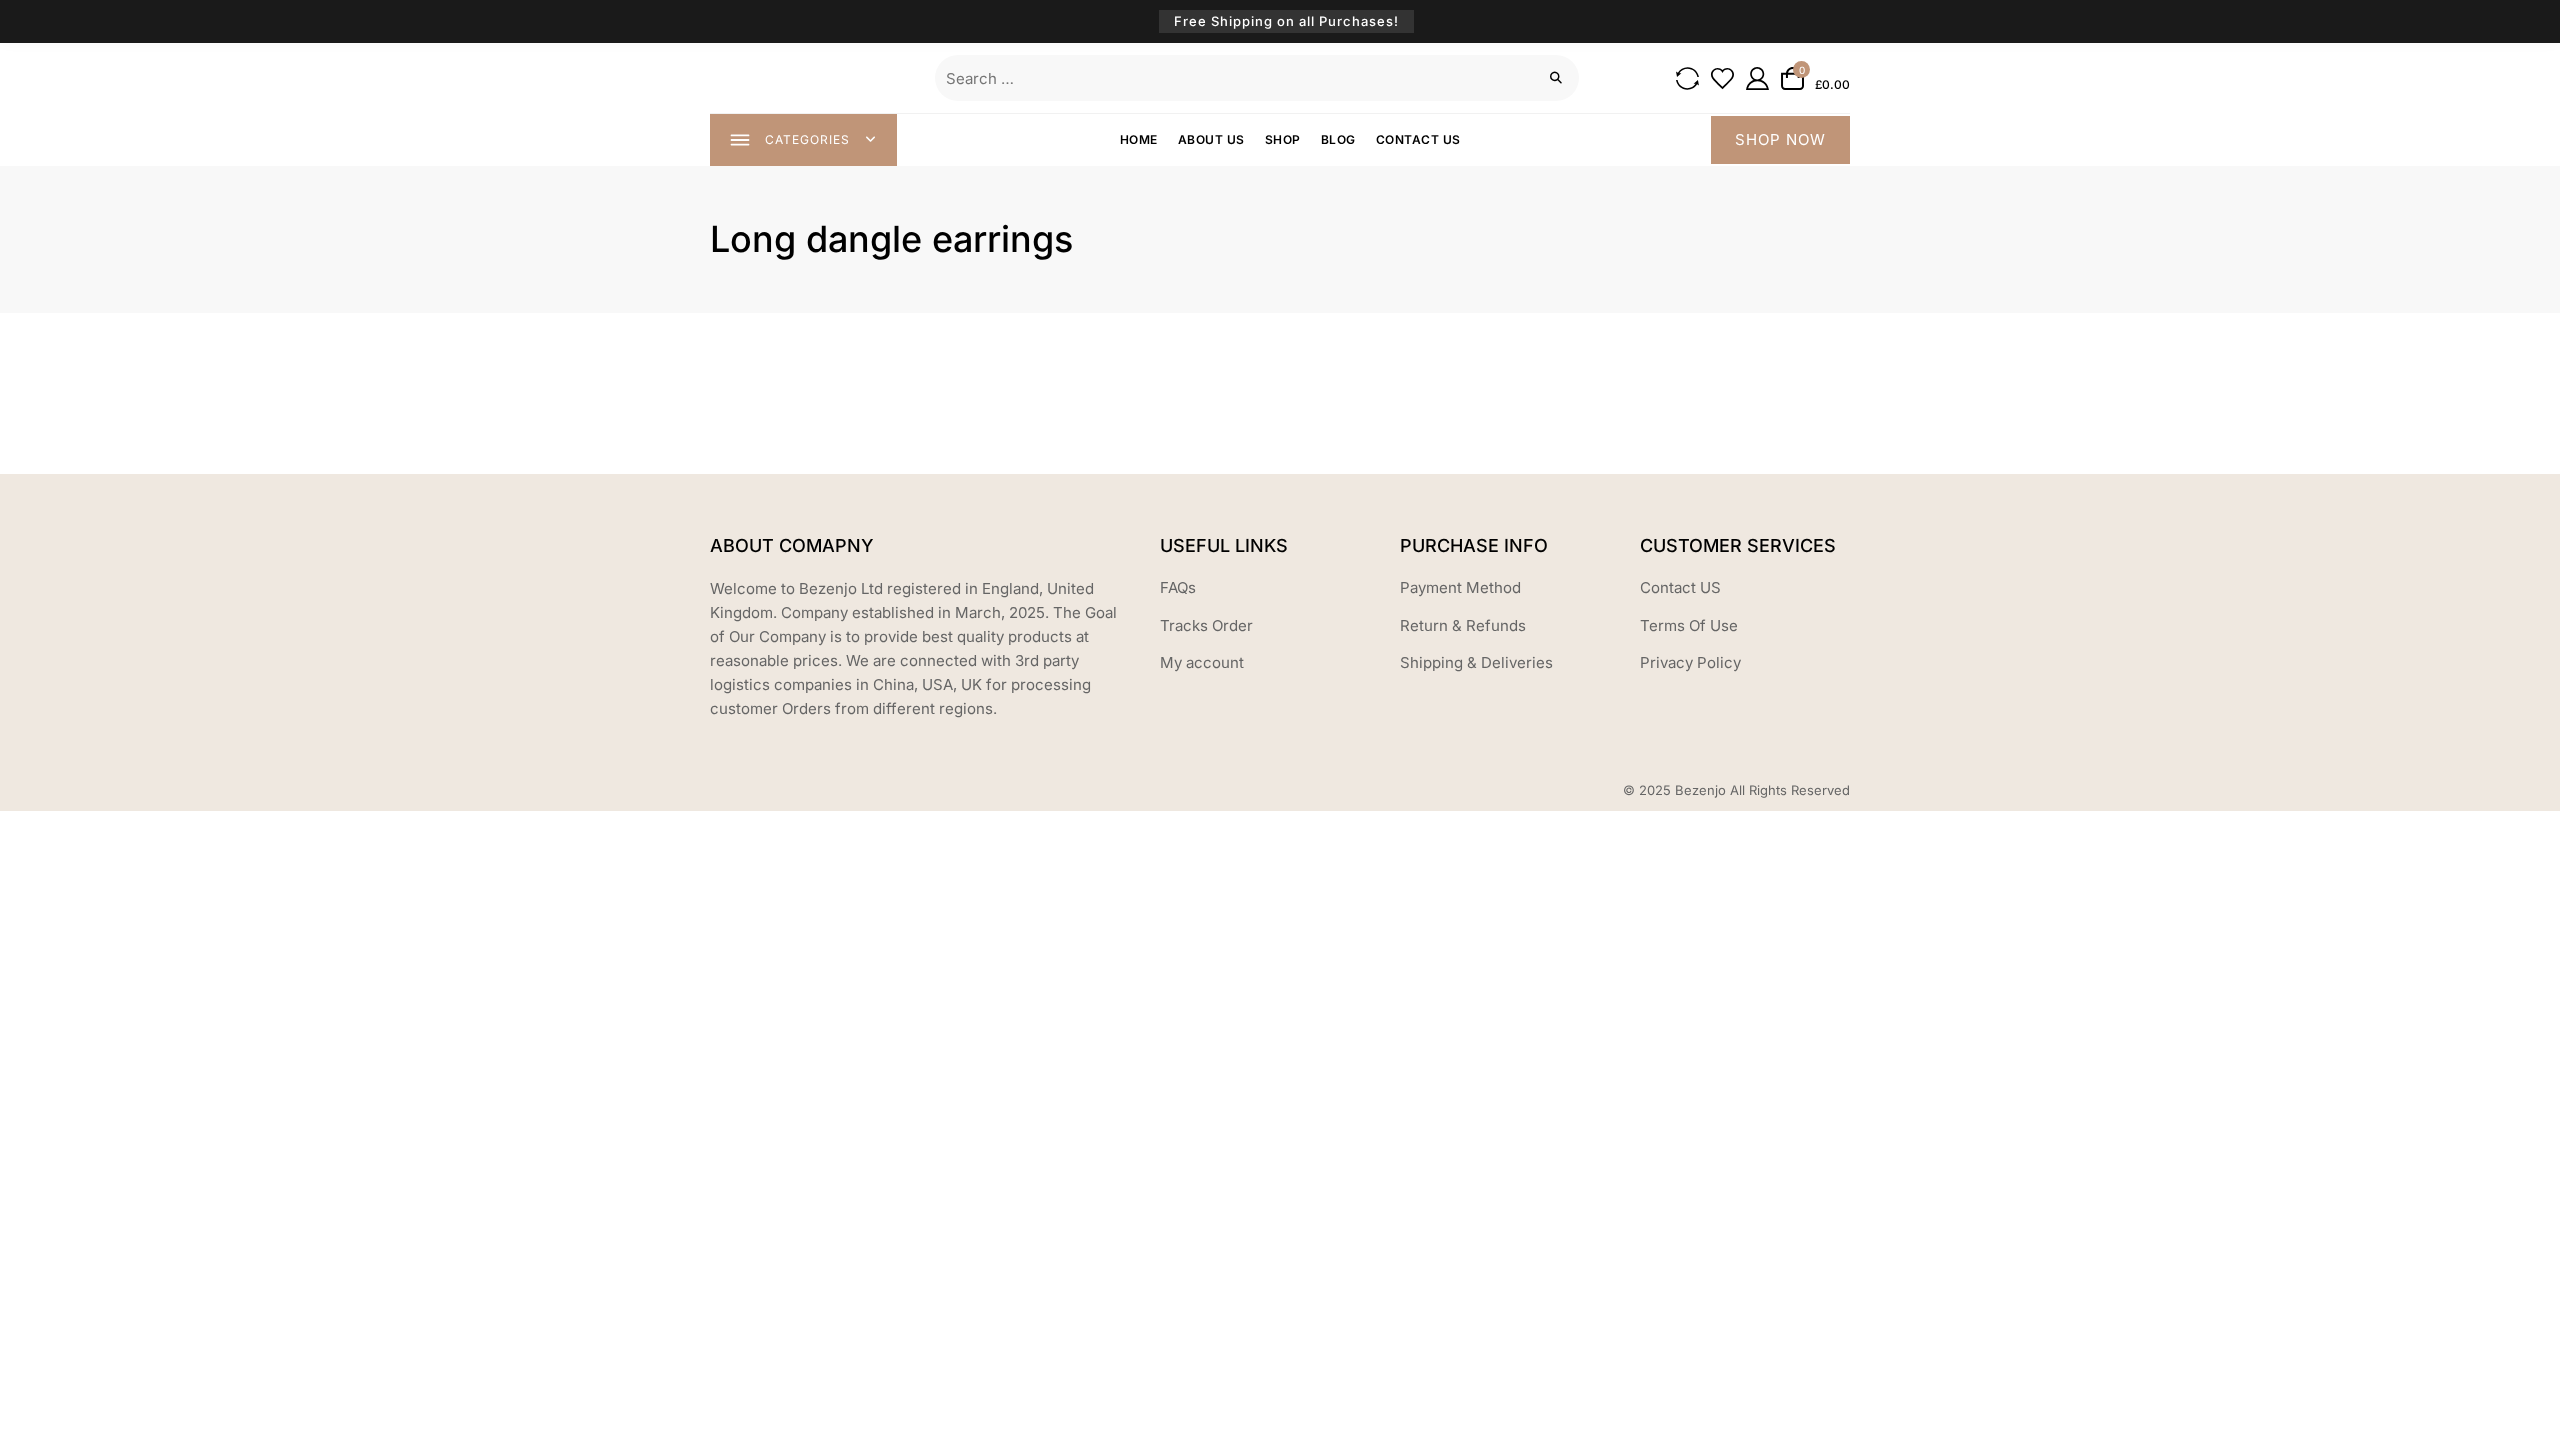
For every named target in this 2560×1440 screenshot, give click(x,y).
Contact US (1680, 587)
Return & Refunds (1463, 625)
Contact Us (1418, 139)
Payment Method (1460, 587)
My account (1202, 662)
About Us (1211, 139)
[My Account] (1757, 78)
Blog (1338, 139)
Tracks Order (1206, 625)
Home (1139, 139)
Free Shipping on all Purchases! (1286, 21)
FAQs (1178, 587)
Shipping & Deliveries (1476, 662)
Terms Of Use (1689, 625)
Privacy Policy (1690, 662)
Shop (1283, 139)
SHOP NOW (1780, 139)
